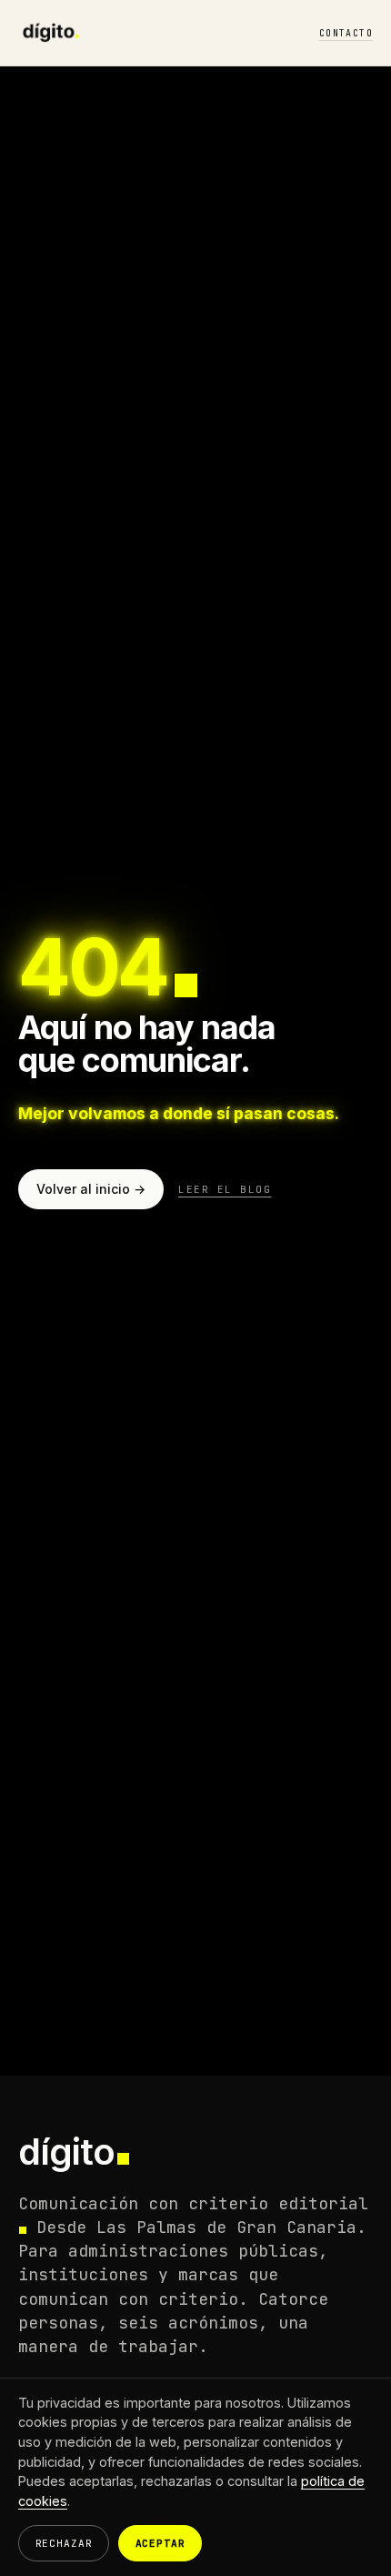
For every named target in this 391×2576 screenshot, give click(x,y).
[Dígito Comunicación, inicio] (51, 33)
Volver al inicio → (91, 1189)
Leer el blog (225, 1189)
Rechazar (64, 2543)
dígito (66, 2152)
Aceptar (160, 2543)
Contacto (346, 33)
